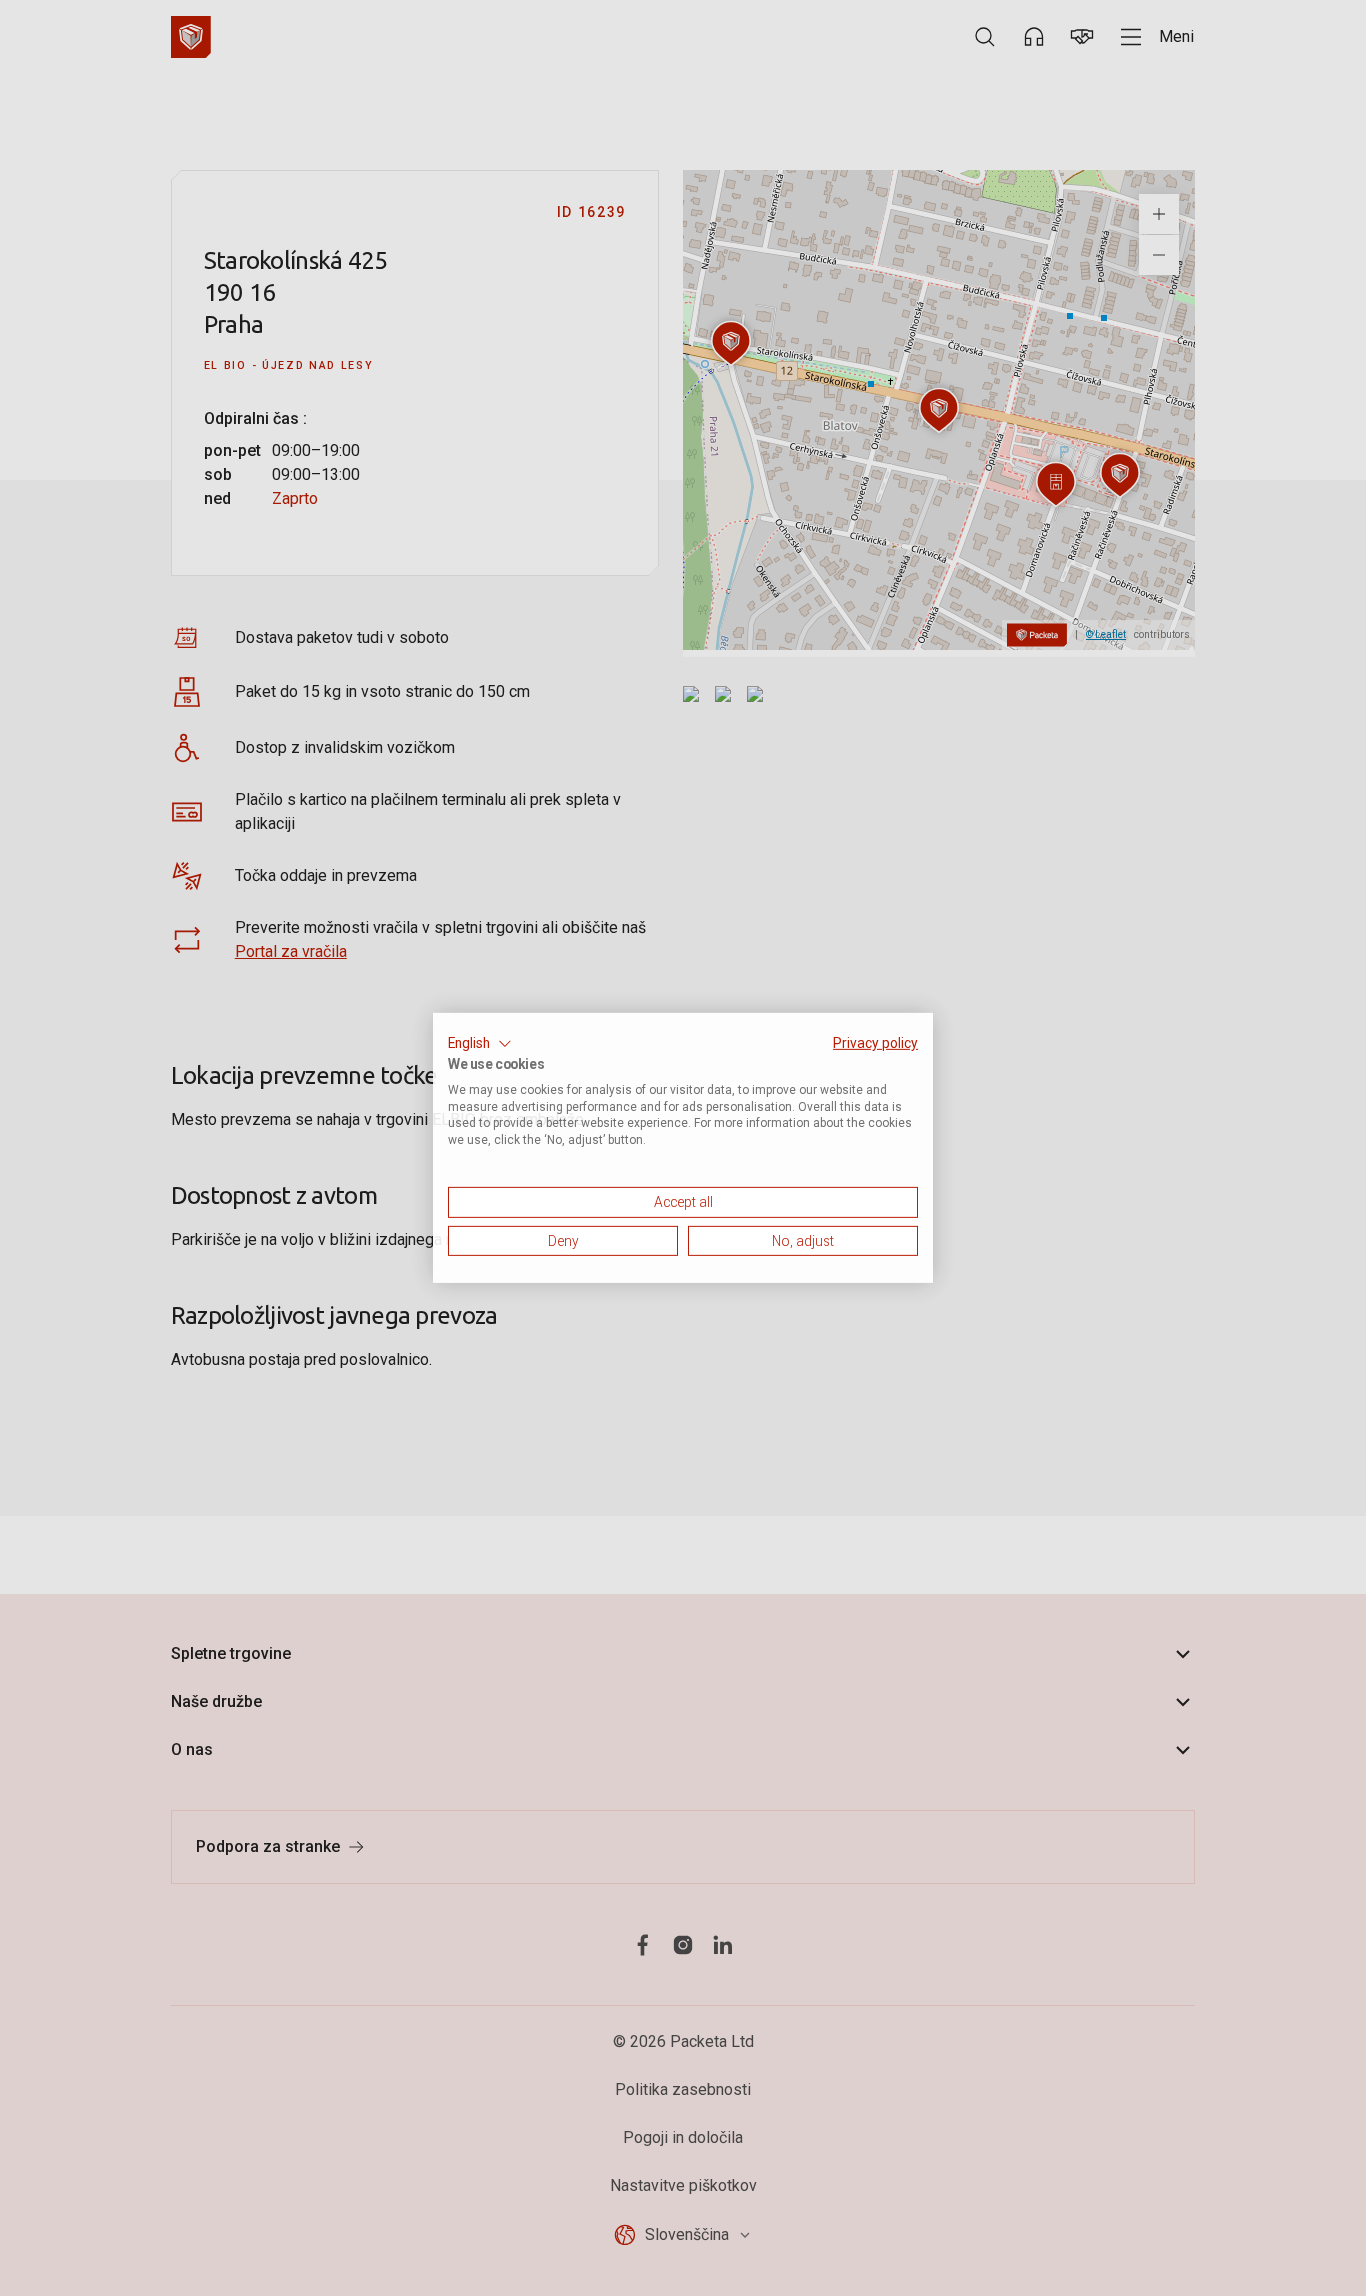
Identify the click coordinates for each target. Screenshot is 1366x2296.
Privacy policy (875, 1043)
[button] (480, 1044)
